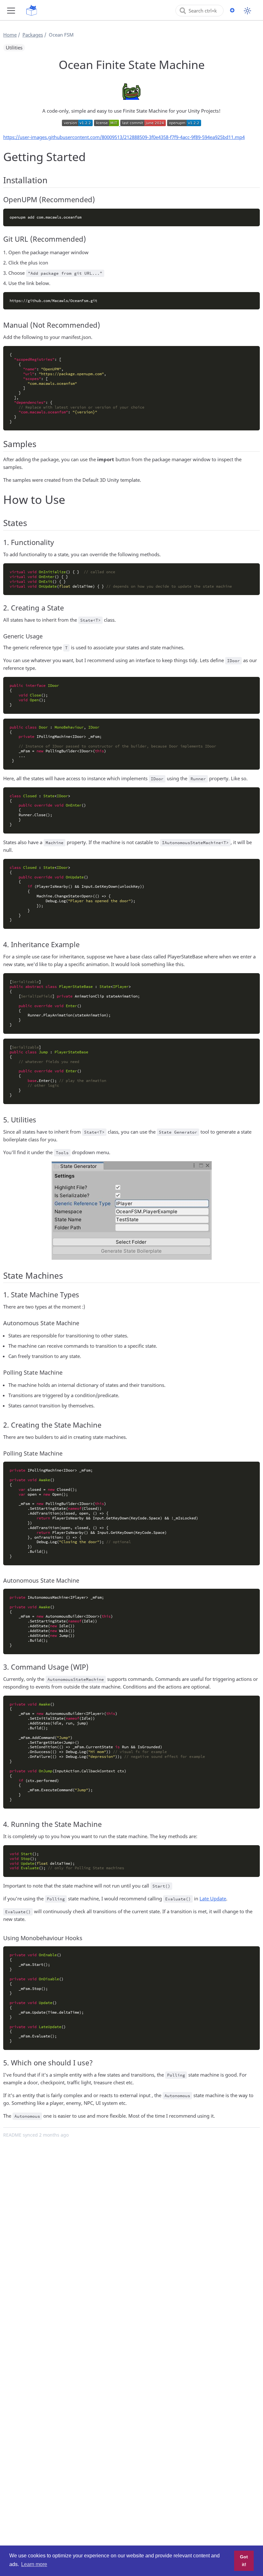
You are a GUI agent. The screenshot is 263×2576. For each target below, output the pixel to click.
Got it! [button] (244, 2561)
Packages (33, 35)
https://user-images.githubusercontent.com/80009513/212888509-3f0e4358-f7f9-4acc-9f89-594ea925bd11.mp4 (124, 137)
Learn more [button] (34, 2564)
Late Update (213, 1898)
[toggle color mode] (247, 11)
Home (10, 35)
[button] (11, 10)
